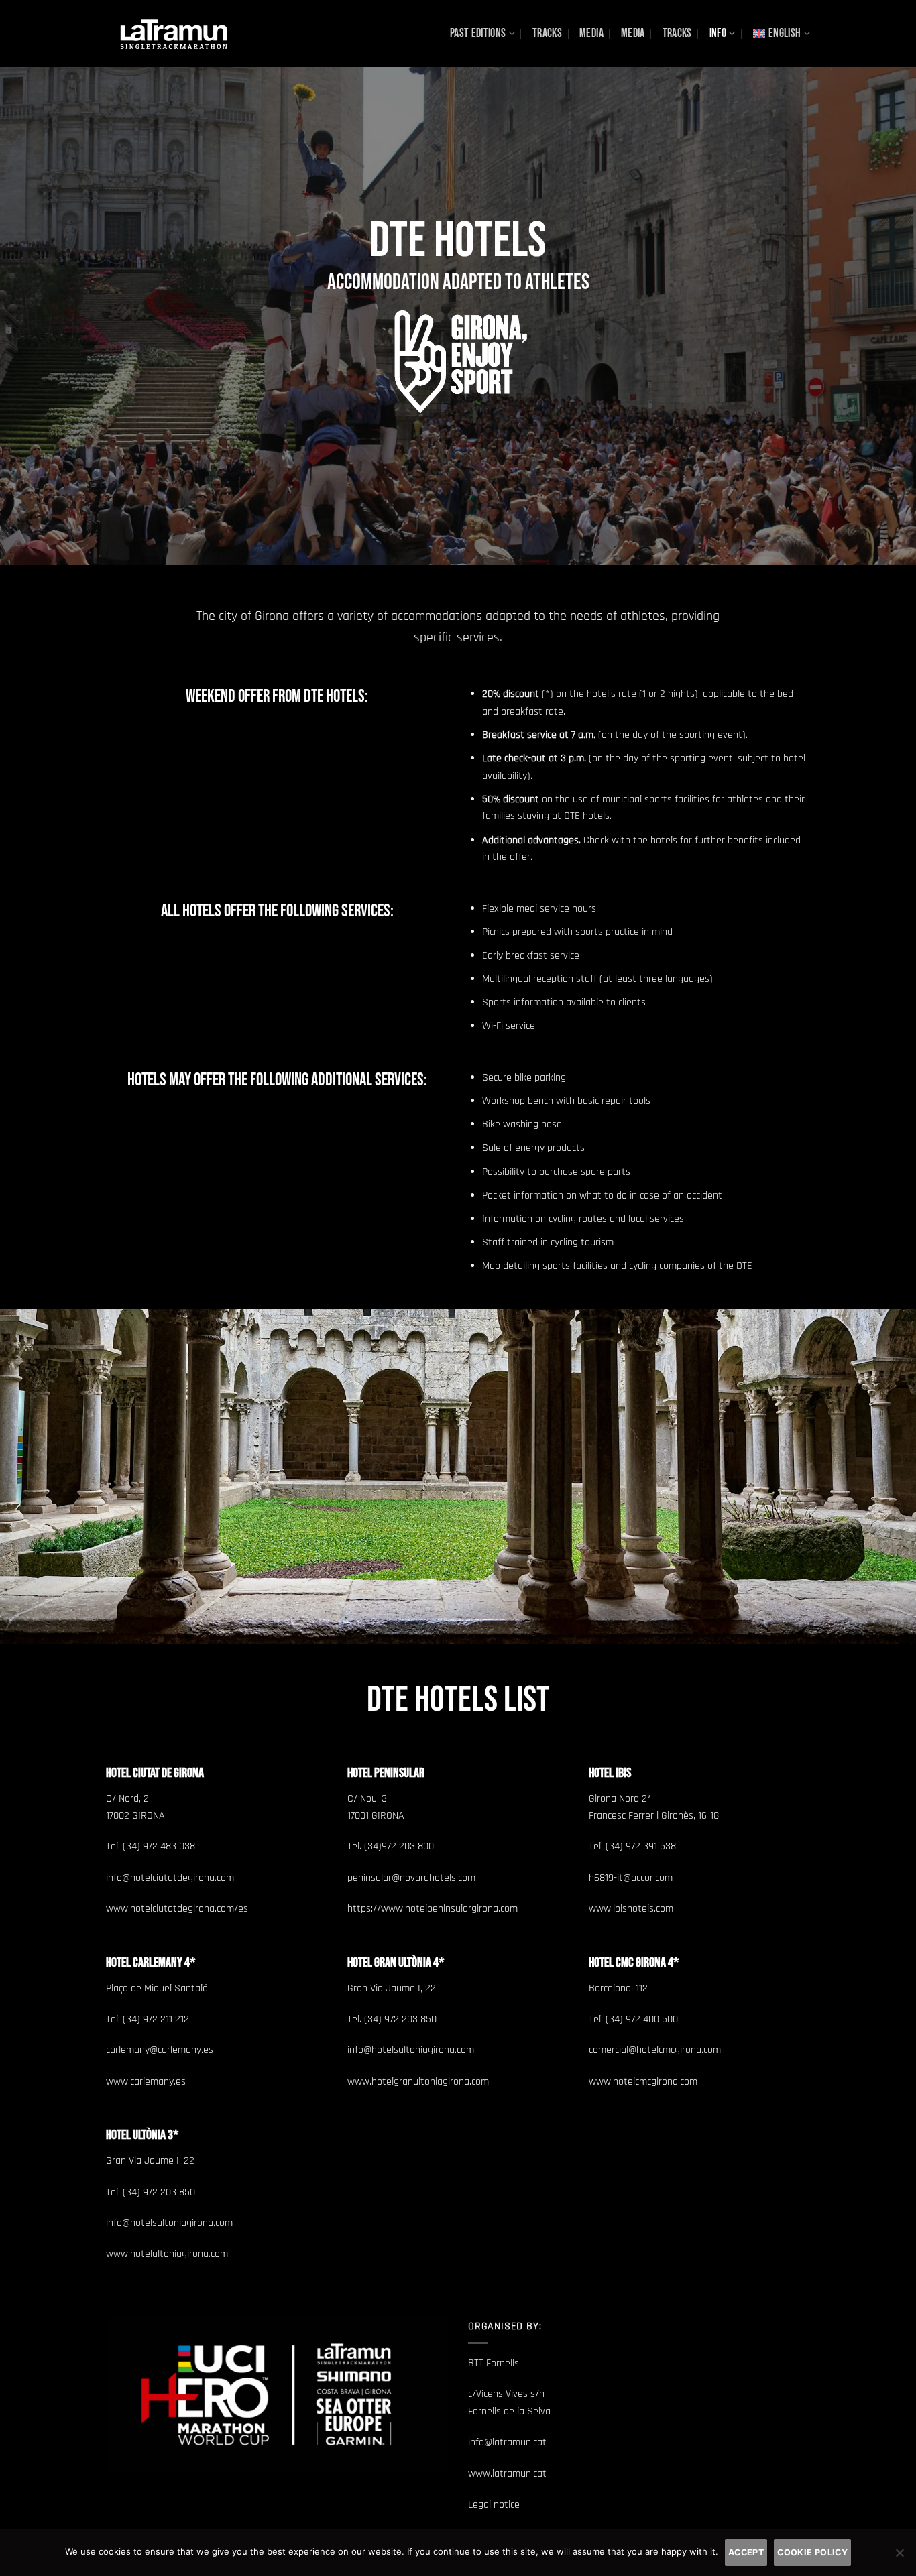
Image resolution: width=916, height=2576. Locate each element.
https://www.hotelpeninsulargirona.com (433, 1909)
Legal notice (494, 2505)
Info (718, 33)
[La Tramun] (173, 33)
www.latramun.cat (507, 2474)
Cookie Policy (812, 2552)
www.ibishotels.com (631, 1909)
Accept (746, 2552)
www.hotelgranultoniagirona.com (418, 2082)
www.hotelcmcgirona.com (643, 2082)
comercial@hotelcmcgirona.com (655, 2050)
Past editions (478, 33)
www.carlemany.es (146, 2082)
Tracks (547, 33)
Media (591, 33)
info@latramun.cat (507, 2442)
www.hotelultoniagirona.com (167, 2254)
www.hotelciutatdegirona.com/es (177, 1909)
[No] (899, 2557)
